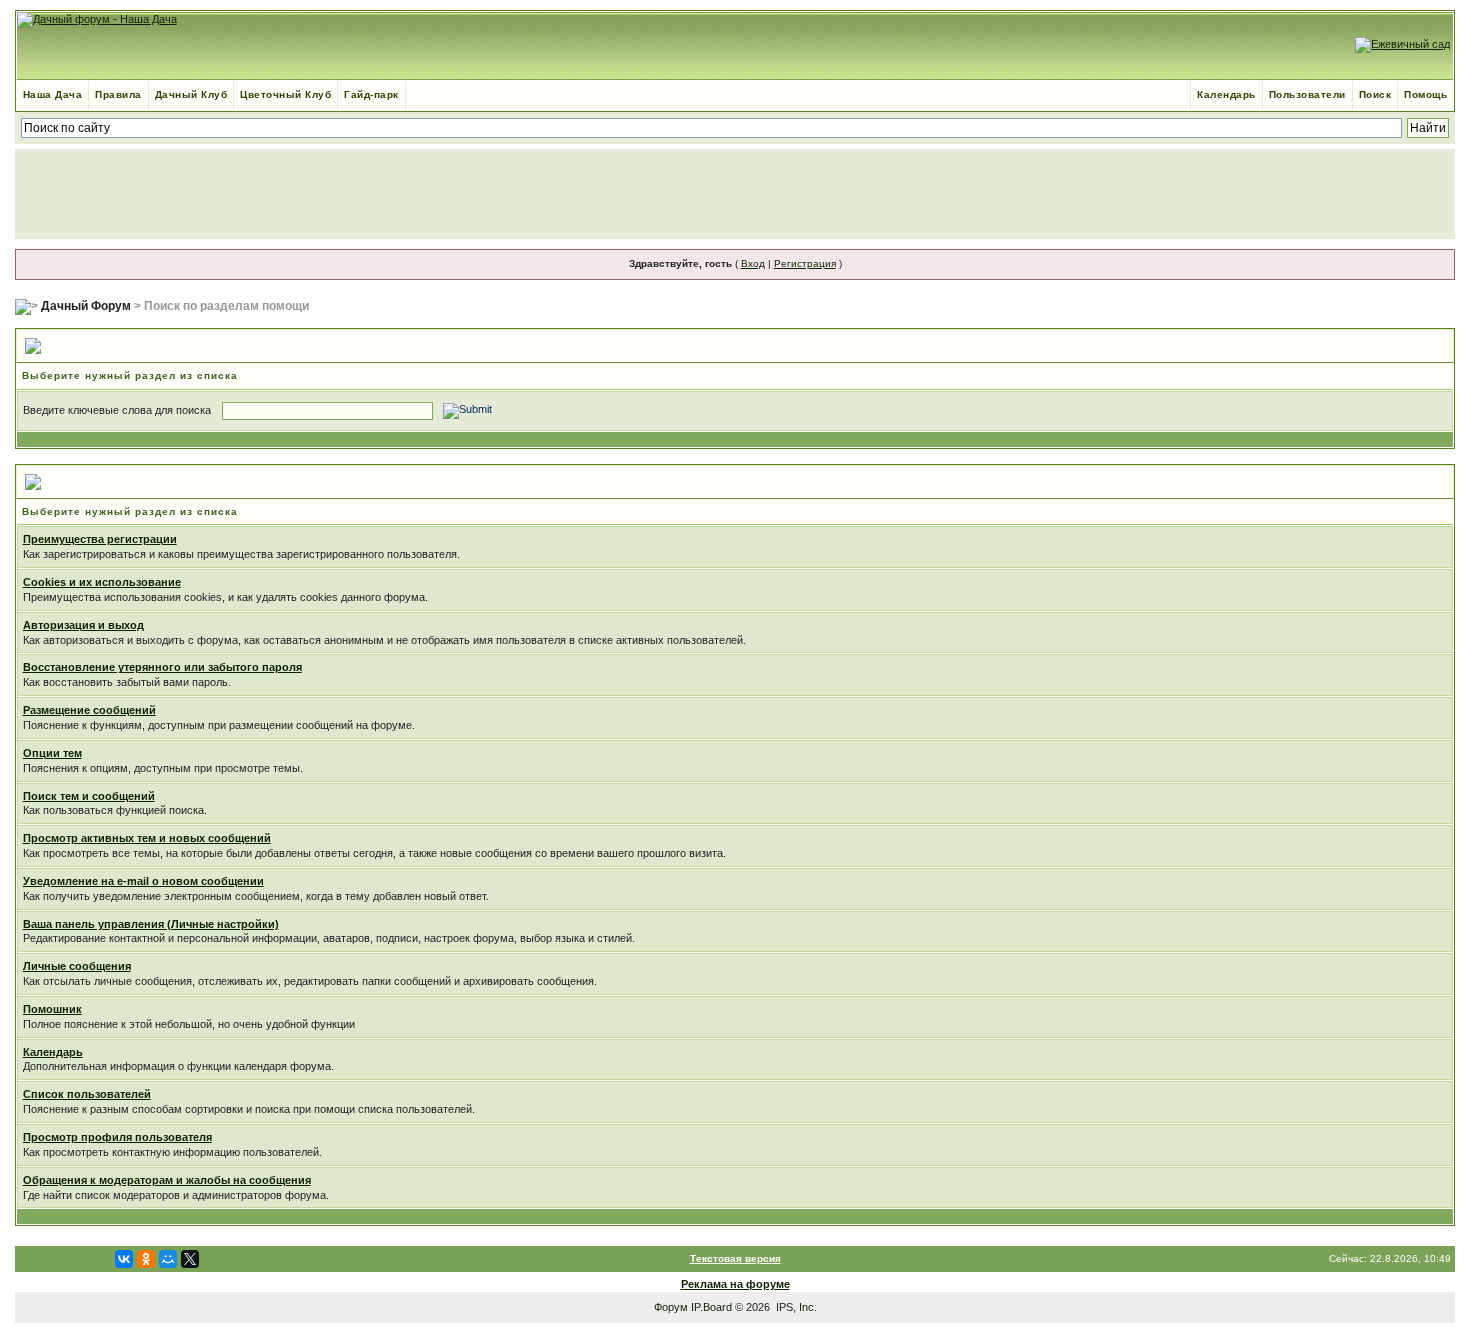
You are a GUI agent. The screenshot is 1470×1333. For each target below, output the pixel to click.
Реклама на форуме (735, 1284)
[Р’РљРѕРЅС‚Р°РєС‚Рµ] (124, 1259)
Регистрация (805, 263)
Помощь (1425, 94)
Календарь (1226, 94)
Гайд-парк (371, 94)
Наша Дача (53, 94)
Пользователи (1307, 94)
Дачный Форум (86, 306)
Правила (118, 94)
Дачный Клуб (191, 94)
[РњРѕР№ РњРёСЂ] (168, 1259)
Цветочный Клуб (285, 94)
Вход (753, 263)
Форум (671, 1307)
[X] (190, 1259)
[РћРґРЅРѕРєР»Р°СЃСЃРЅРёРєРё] (146, 1259)
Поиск (1375, 94)
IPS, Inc (795, 1307)
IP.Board (711, 1307)
